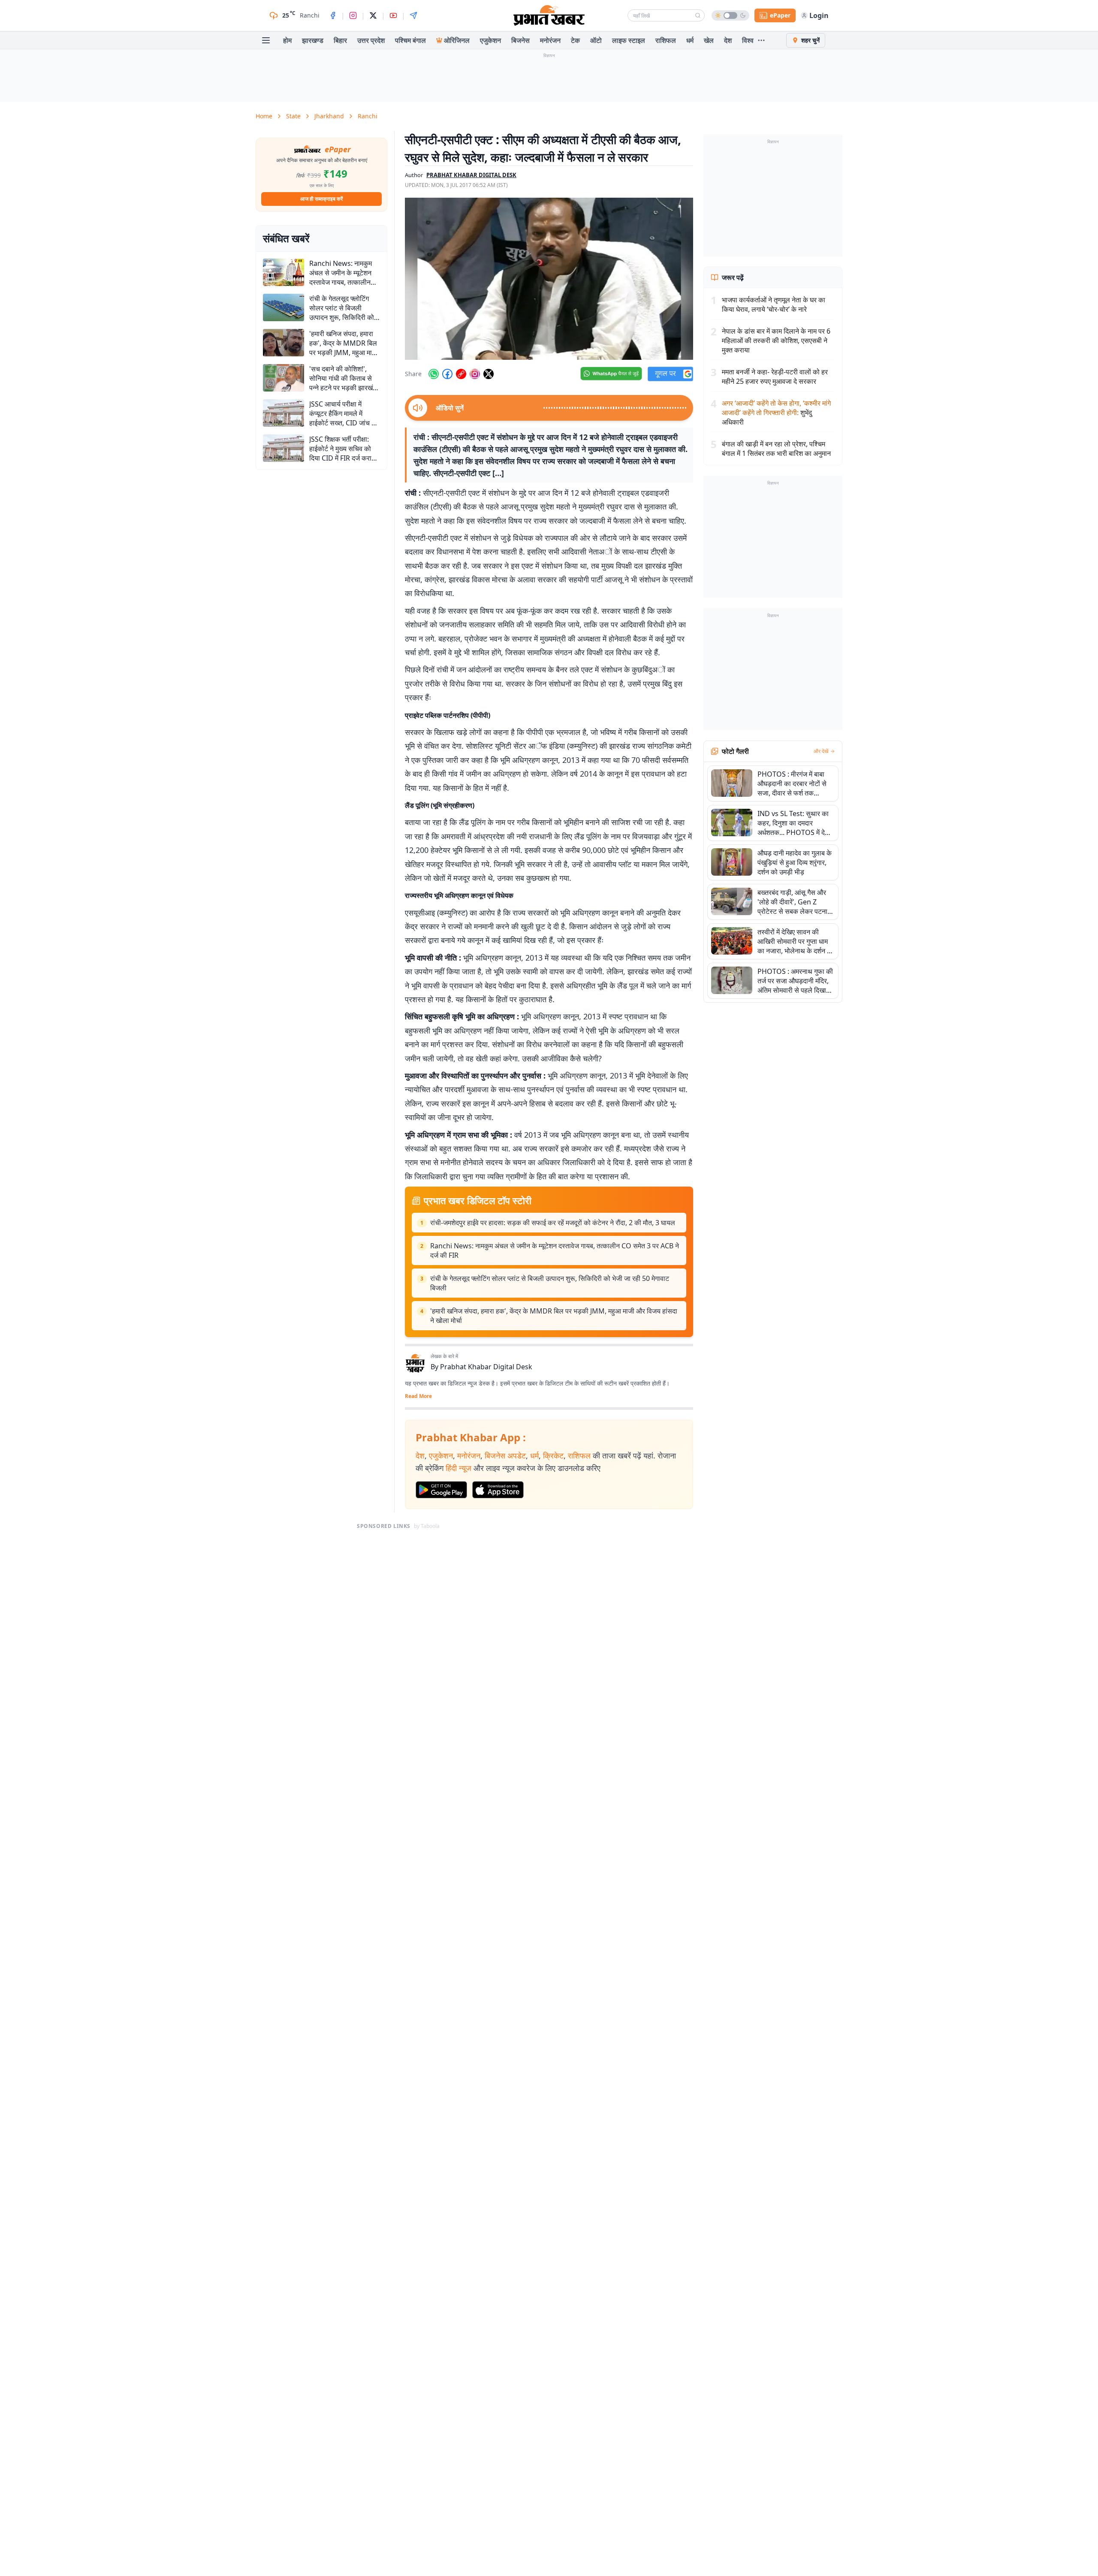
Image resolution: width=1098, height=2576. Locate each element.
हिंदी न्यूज (459, 1468)
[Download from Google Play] (441, 1490)
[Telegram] (413, 15)
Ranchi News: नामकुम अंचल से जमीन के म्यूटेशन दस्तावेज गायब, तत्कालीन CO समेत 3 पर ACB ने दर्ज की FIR (555, 1250)
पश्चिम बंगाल (410, 40)
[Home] (549, 15)
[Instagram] (353, 15)
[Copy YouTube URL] (461, 374)
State (293, 116)
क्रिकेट (553, 1455)
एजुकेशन (490, 40)
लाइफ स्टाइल (629, 40)
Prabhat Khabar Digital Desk (486, 1367)
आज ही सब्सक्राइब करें (321, 199)
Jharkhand (329, 116)
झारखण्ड (313, 40)
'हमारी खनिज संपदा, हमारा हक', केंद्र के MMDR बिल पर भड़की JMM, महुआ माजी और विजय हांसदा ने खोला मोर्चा (554, 1316)
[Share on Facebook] (447, 374)
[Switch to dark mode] (730, 15)
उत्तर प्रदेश (371, 40)
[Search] (698, 15)
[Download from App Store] (498, 1490)
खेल (709, 40)
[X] (373, 15)
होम (287, 40)
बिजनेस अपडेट (505, 1455)
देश (728, 40)
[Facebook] (333, 15)
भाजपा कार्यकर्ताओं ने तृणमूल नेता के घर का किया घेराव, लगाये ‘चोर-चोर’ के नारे (774, 304)
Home (264, 116)
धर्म (690, 40)
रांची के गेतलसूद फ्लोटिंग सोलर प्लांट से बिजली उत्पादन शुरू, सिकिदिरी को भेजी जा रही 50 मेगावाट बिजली (550, 1283)
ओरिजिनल (457, 40)
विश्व (748, 40)
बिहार (340, 40)
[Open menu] (266, 40)
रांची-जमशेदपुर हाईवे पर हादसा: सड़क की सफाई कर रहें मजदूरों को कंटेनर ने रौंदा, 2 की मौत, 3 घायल (553, 1223)
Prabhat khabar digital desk (471, 175)
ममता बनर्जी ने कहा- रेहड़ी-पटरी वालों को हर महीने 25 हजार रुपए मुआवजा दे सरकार (775, 377)
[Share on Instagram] (475, 374)
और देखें (821, 751)
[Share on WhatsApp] (434, 374)
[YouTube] (393, 15)
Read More (418, 1396)
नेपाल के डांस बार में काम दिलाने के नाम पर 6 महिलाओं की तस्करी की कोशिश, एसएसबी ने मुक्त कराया (776, 340)
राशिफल (666, 40)
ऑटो (596, 40)
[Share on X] (489, 374)
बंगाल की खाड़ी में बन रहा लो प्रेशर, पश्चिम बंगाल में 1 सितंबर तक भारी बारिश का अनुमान (776, 449)
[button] (549, 279)
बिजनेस (520, 40)
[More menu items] (761, 40)
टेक (575, 40)
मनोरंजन (550, 40)
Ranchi (368, 116)
